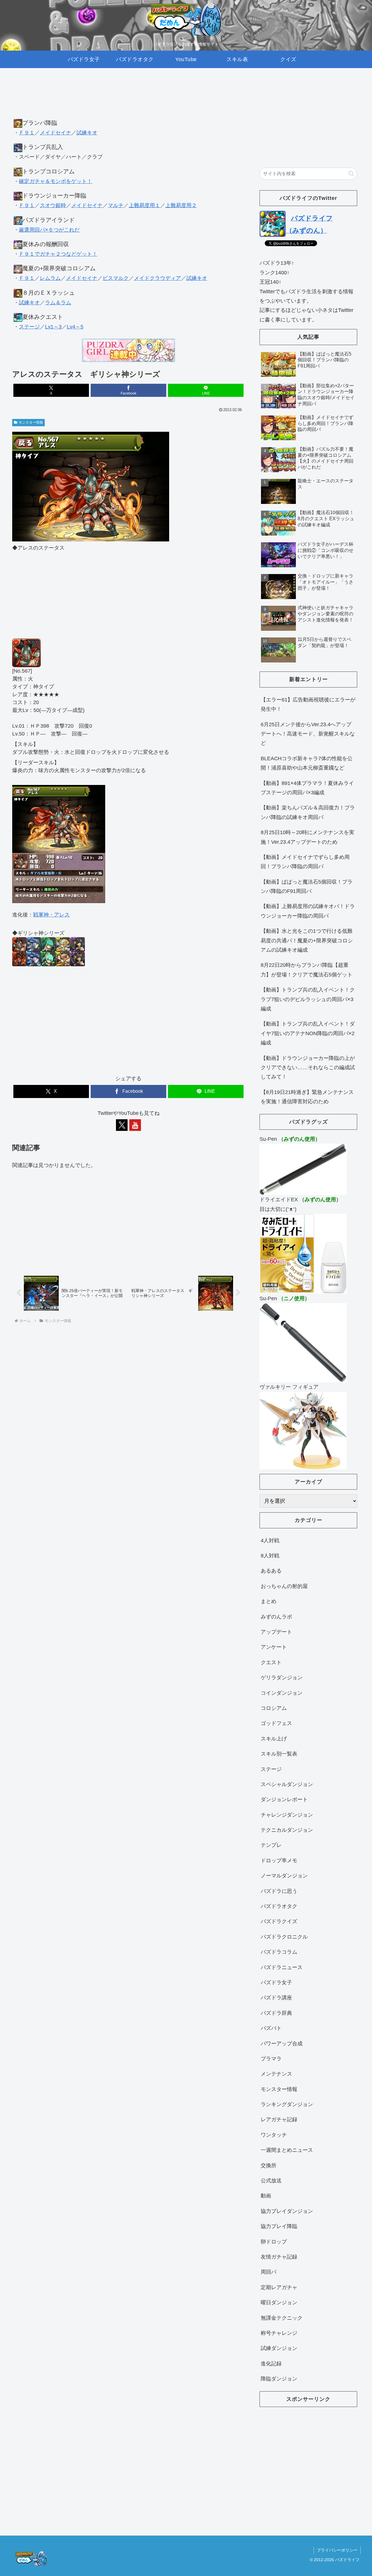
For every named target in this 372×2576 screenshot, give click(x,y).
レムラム (50, 278)
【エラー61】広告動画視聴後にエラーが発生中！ (308, 704)
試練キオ (87, 133)
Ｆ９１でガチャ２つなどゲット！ (58, 254)
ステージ (29, 327)
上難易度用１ (144, 205)
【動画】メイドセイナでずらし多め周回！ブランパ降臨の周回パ (305, 862)
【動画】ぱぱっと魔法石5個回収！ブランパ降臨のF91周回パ (307, 887)
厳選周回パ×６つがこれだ (49, 230)
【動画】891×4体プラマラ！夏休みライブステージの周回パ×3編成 (307, 788)
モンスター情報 (31, 422)
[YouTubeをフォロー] (135, 1125)
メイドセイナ (56, 133)
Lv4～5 (75, 327)
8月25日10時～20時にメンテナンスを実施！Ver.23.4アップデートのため (307, 837)
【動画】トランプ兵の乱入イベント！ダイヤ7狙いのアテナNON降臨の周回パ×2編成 (308, 1033)
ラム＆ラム (58, 303)
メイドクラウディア (158, 278)
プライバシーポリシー (337, 2550)
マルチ (116, 205)
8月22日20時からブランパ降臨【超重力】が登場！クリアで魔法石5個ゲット (307, 970)
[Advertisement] (128, 99)
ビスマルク (116, 278)
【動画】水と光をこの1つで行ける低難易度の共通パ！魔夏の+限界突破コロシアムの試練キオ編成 (307, 940)
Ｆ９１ (27, 133)
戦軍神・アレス (51, 915)
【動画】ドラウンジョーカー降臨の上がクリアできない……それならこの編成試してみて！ (308, 1068)
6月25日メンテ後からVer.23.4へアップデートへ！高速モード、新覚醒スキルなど (308, 734)
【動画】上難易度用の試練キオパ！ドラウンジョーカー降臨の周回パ (308, 911)
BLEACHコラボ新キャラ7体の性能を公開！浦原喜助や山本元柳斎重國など (307, 763)
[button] (351, 174)
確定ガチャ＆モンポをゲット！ (56, 181)
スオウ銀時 (53, 205)
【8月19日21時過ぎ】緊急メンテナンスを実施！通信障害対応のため (307, 1097)
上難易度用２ (181, 205)
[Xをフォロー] (122, 1125)
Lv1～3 (53, 327)
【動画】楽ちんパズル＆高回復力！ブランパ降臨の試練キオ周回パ (308, 812)
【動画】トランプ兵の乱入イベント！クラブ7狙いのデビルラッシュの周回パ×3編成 (308, 999)
